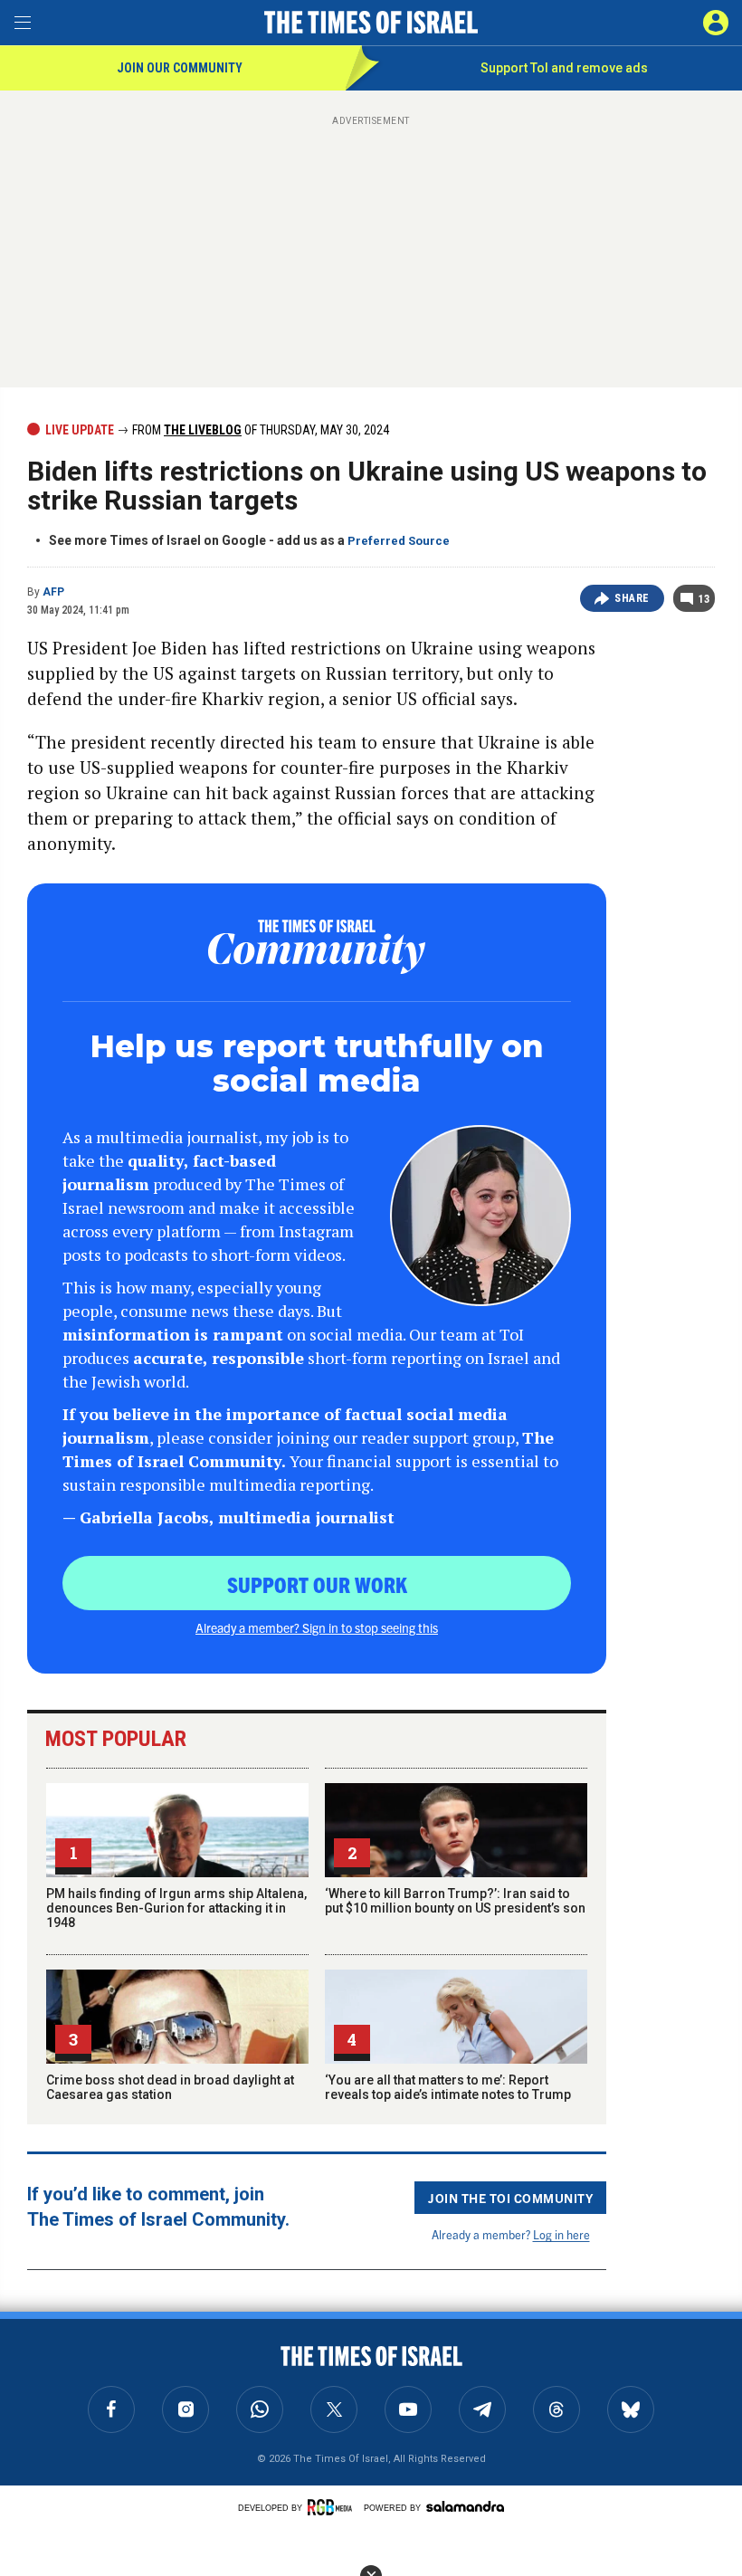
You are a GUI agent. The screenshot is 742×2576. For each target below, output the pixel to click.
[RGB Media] (333, 2507)
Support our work (317, 1584)
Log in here (561, 2234)
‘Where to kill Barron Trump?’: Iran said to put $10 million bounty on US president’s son (455, 1901)
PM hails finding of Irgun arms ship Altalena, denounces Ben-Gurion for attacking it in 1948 (176, 1908)
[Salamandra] (465, 2506)
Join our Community (180, 68)
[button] (716, 23)
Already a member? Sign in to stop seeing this (317, 1627)
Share (632, 598)
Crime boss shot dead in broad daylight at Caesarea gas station (170, 2087)
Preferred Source (399, 541)
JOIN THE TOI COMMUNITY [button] (510, 2198)
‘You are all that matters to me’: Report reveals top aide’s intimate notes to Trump (448, 2087)
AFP (53, 592)
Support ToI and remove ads (564, 68)
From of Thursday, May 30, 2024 (259, 430)
